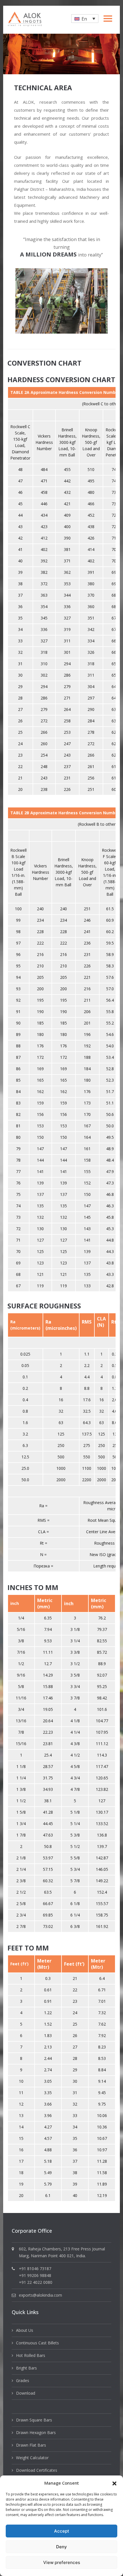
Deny (61, 2547)
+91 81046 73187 (35, 2269)
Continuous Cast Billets (37, 2343)
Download (26, 2393)
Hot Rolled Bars (31, 2355)
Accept (62, 2531)
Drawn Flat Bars (31, 2445)
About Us (25, 2330)
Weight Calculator (32, 2458)
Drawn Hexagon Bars (36, 2432)
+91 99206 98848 (35, 2275)
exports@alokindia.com (40, 2295)
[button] (114, 2483)
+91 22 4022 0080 (36, 2282)
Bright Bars (26, 2368)
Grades (23, 2380)
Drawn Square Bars (34, 2420)
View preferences (62, 2562)
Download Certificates (37, 2470)
